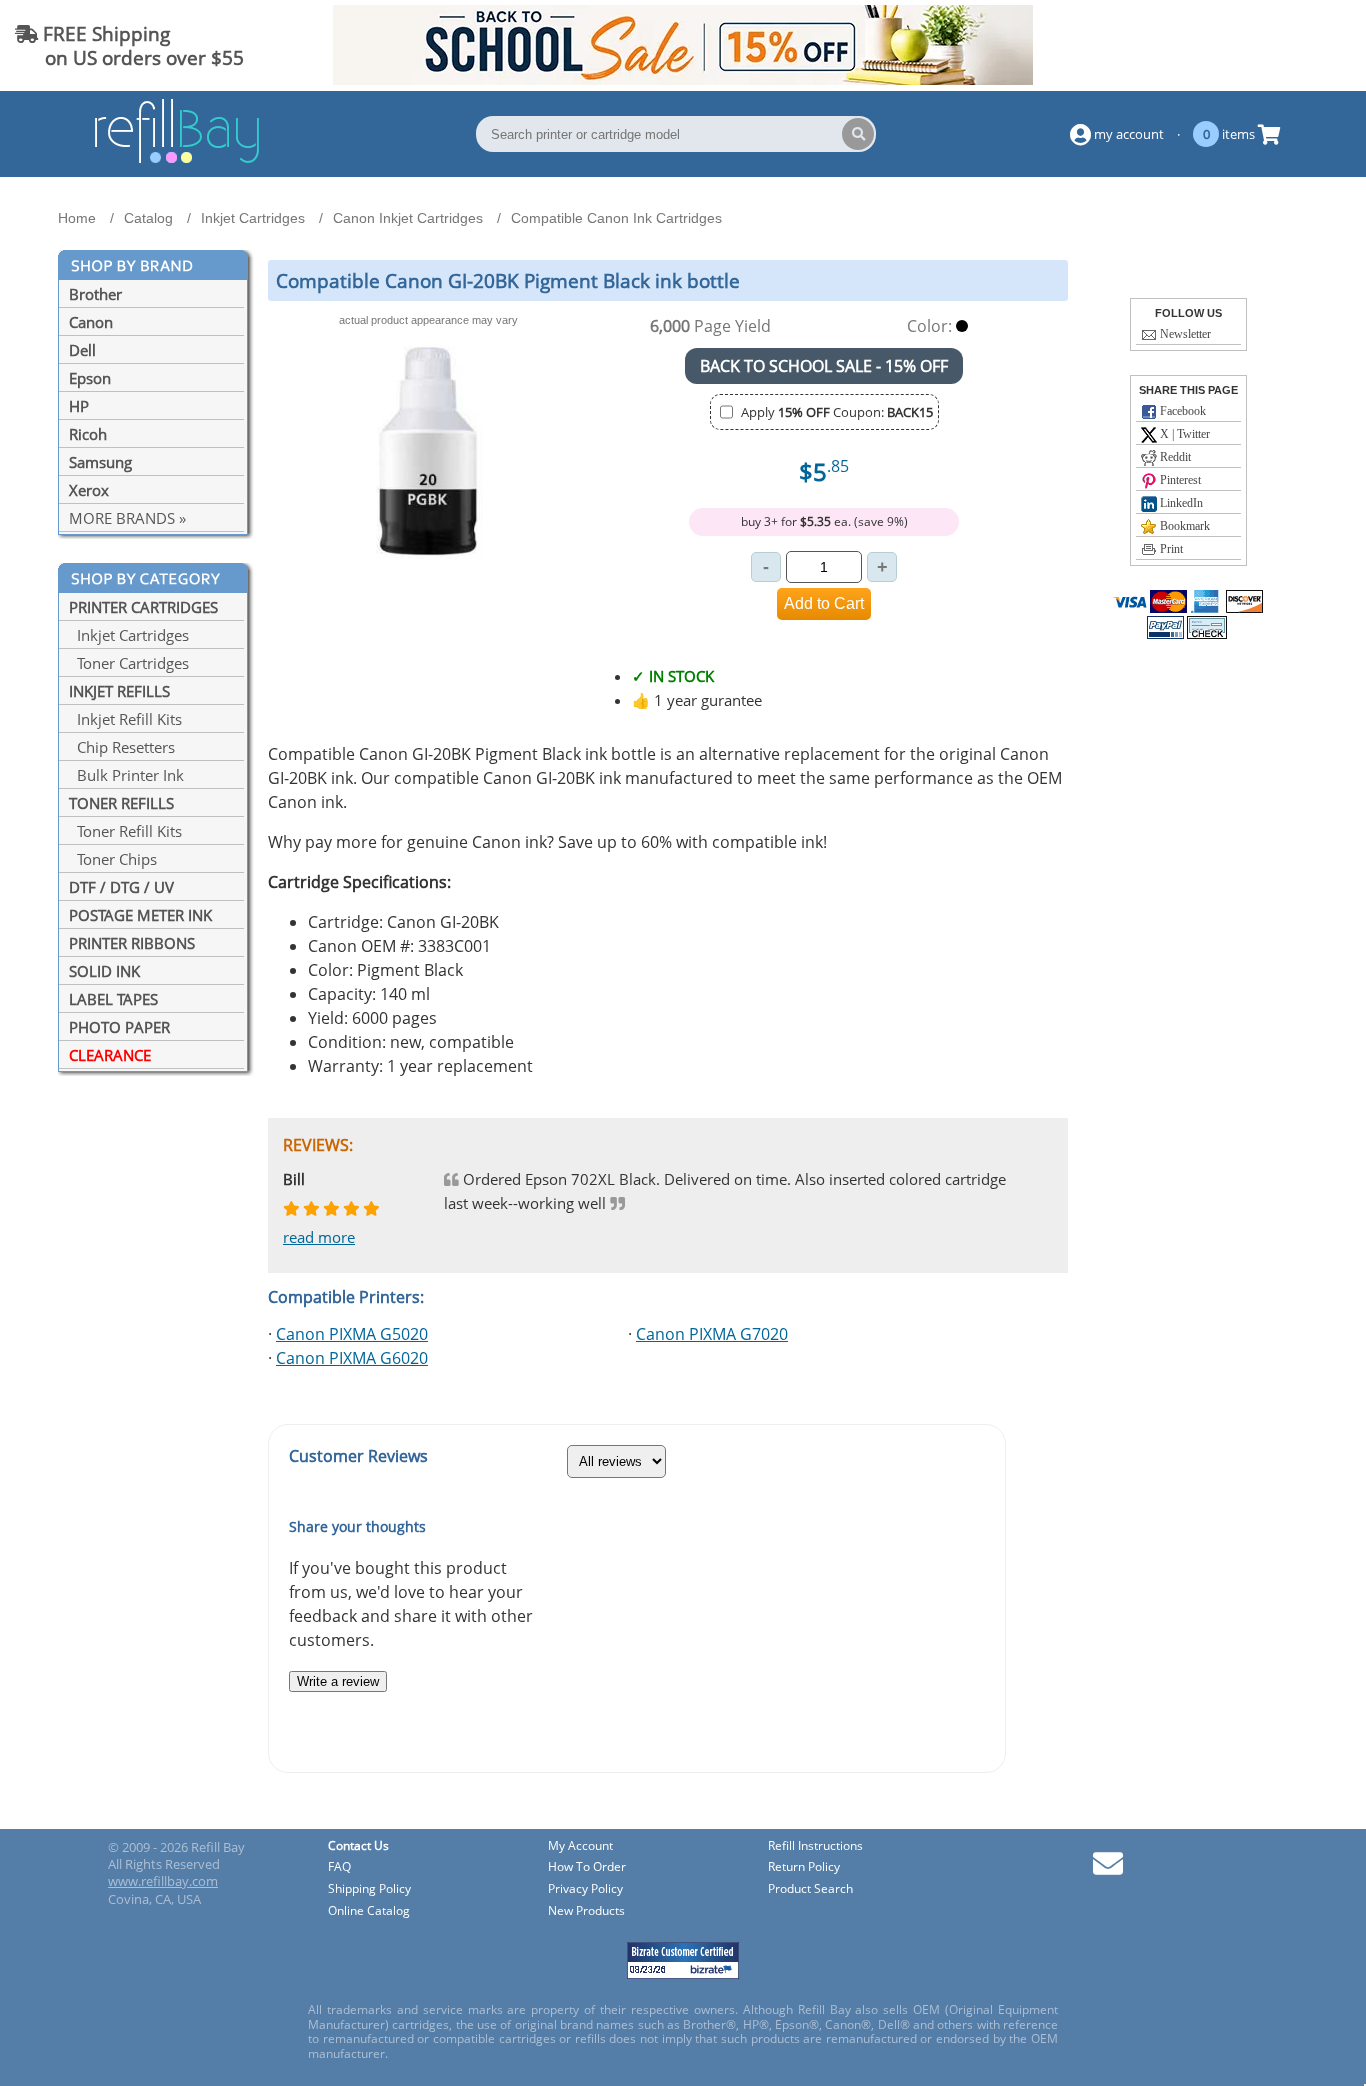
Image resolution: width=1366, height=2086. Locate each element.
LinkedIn (1180, 503)
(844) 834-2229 (1279, 45)
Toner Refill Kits (125, 831)
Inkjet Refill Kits (125, 719)
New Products (586, 1911)
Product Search (810, 1889)
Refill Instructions (815, 1846)
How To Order (587, 1867)
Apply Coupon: (837, 412)
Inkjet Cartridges (129, 635)
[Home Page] (177, 160)
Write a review (338, 1681)
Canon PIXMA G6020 (352, 1358)
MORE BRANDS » (127, 518)
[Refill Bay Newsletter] (1108, 1870)
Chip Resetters (122, 747)
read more (319, 1237)
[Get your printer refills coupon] (683, 79)
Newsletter (1184, 334)
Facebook (1181, 411)
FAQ (339, 1867)
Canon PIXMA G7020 (712, 1334)
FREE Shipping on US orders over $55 (129, 45)
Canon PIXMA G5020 (352, 1334)
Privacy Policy (585, 1889)
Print (1170, 549)
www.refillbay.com (163, 1881)
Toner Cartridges (129, 663)
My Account (580, 1846)
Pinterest (1179, 480)
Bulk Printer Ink (126, 775)
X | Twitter (1183, 434)
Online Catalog (369, 1911)
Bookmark (1183, 526)
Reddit (1174, 457)
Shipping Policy (369, 1889)
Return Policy (804, 1867)
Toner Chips (113, 859)
